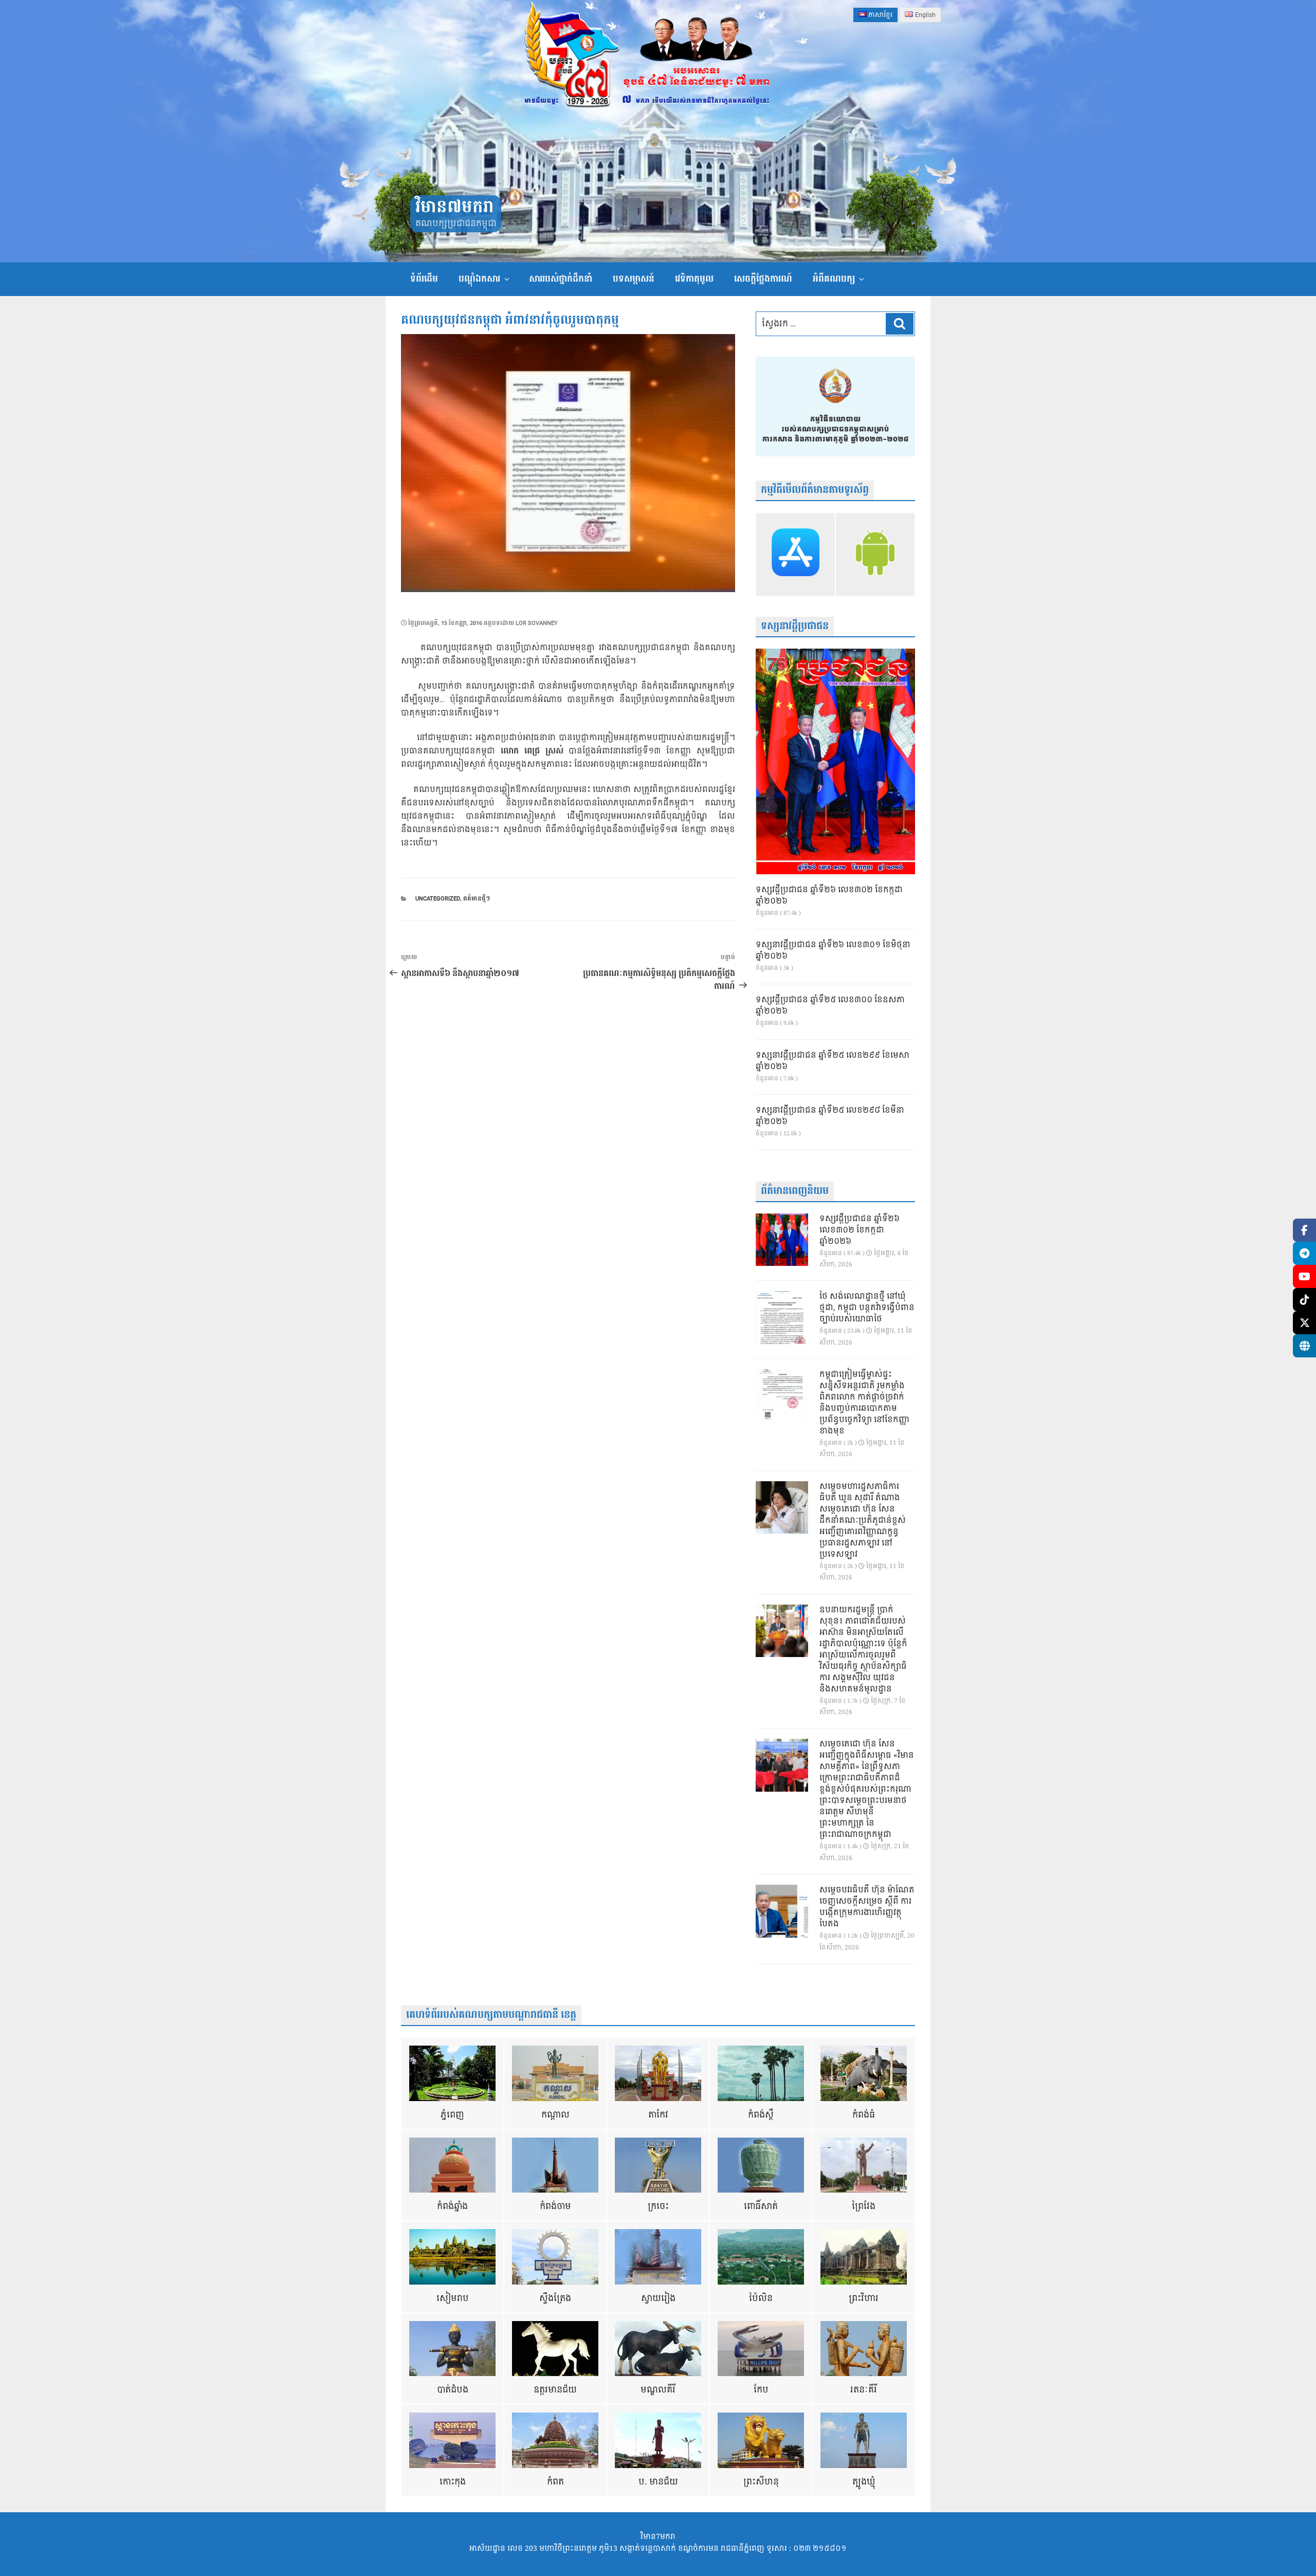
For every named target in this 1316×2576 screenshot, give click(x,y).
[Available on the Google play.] (875, 554)
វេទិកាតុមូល (694, 279)
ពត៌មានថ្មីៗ (477, 899)
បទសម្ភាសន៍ (634, 279)
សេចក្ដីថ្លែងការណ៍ (763, 279)
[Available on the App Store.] (796, 554)
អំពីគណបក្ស (834, 279)
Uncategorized (438, 899)
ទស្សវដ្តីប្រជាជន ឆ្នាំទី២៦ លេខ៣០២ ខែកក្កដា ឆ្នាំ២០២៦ (829, 896)
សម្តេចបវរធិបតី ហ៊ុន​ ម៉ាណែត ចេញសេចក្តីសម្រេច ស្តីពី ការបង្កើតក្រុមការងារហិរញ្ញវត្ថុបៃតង (867, 1907)
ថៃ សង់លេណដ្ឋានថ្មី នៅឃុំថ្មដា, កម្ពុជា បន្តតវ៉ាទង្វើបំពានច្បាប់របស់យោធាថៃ (867, 1308)
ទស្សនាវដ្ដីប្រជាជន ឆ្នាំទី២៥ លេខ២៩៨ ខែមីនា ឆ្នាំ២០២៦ (830, 1116)
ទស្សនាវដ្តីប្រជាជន (795, 626)
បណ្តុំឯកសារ (479, 279)
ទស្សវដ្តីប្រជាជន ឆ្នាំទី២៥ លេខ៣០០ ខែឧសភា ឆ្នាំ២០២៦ (830, 1006)
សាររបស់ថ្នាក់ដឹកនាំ (561, 279)
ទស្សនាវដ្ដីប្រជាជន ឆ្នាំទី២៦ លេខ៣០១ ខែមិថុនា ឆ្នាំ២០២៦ (833, 951)
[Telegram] (1304, 1253)
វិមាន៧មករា (454, 207)
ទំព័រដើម (424, 279)
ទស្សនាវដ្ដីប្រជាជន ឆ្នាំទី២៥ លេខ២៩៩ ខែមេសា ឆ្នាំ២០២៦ (833, 1061)
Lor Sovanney (537, 623)
